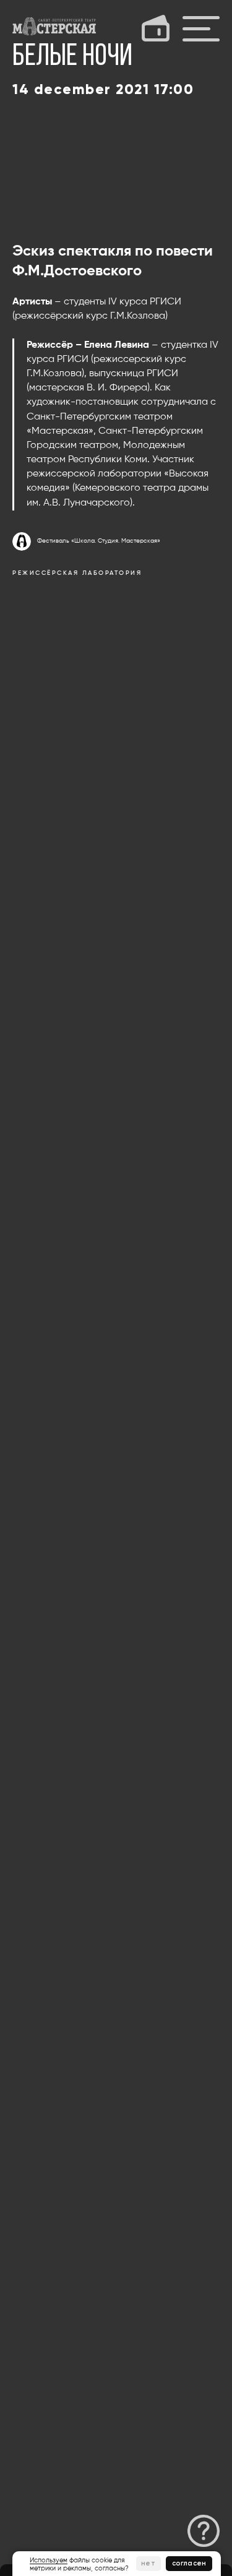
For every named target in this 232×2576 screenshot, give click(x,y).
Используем (49, 2560)
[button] (204, 2531)
